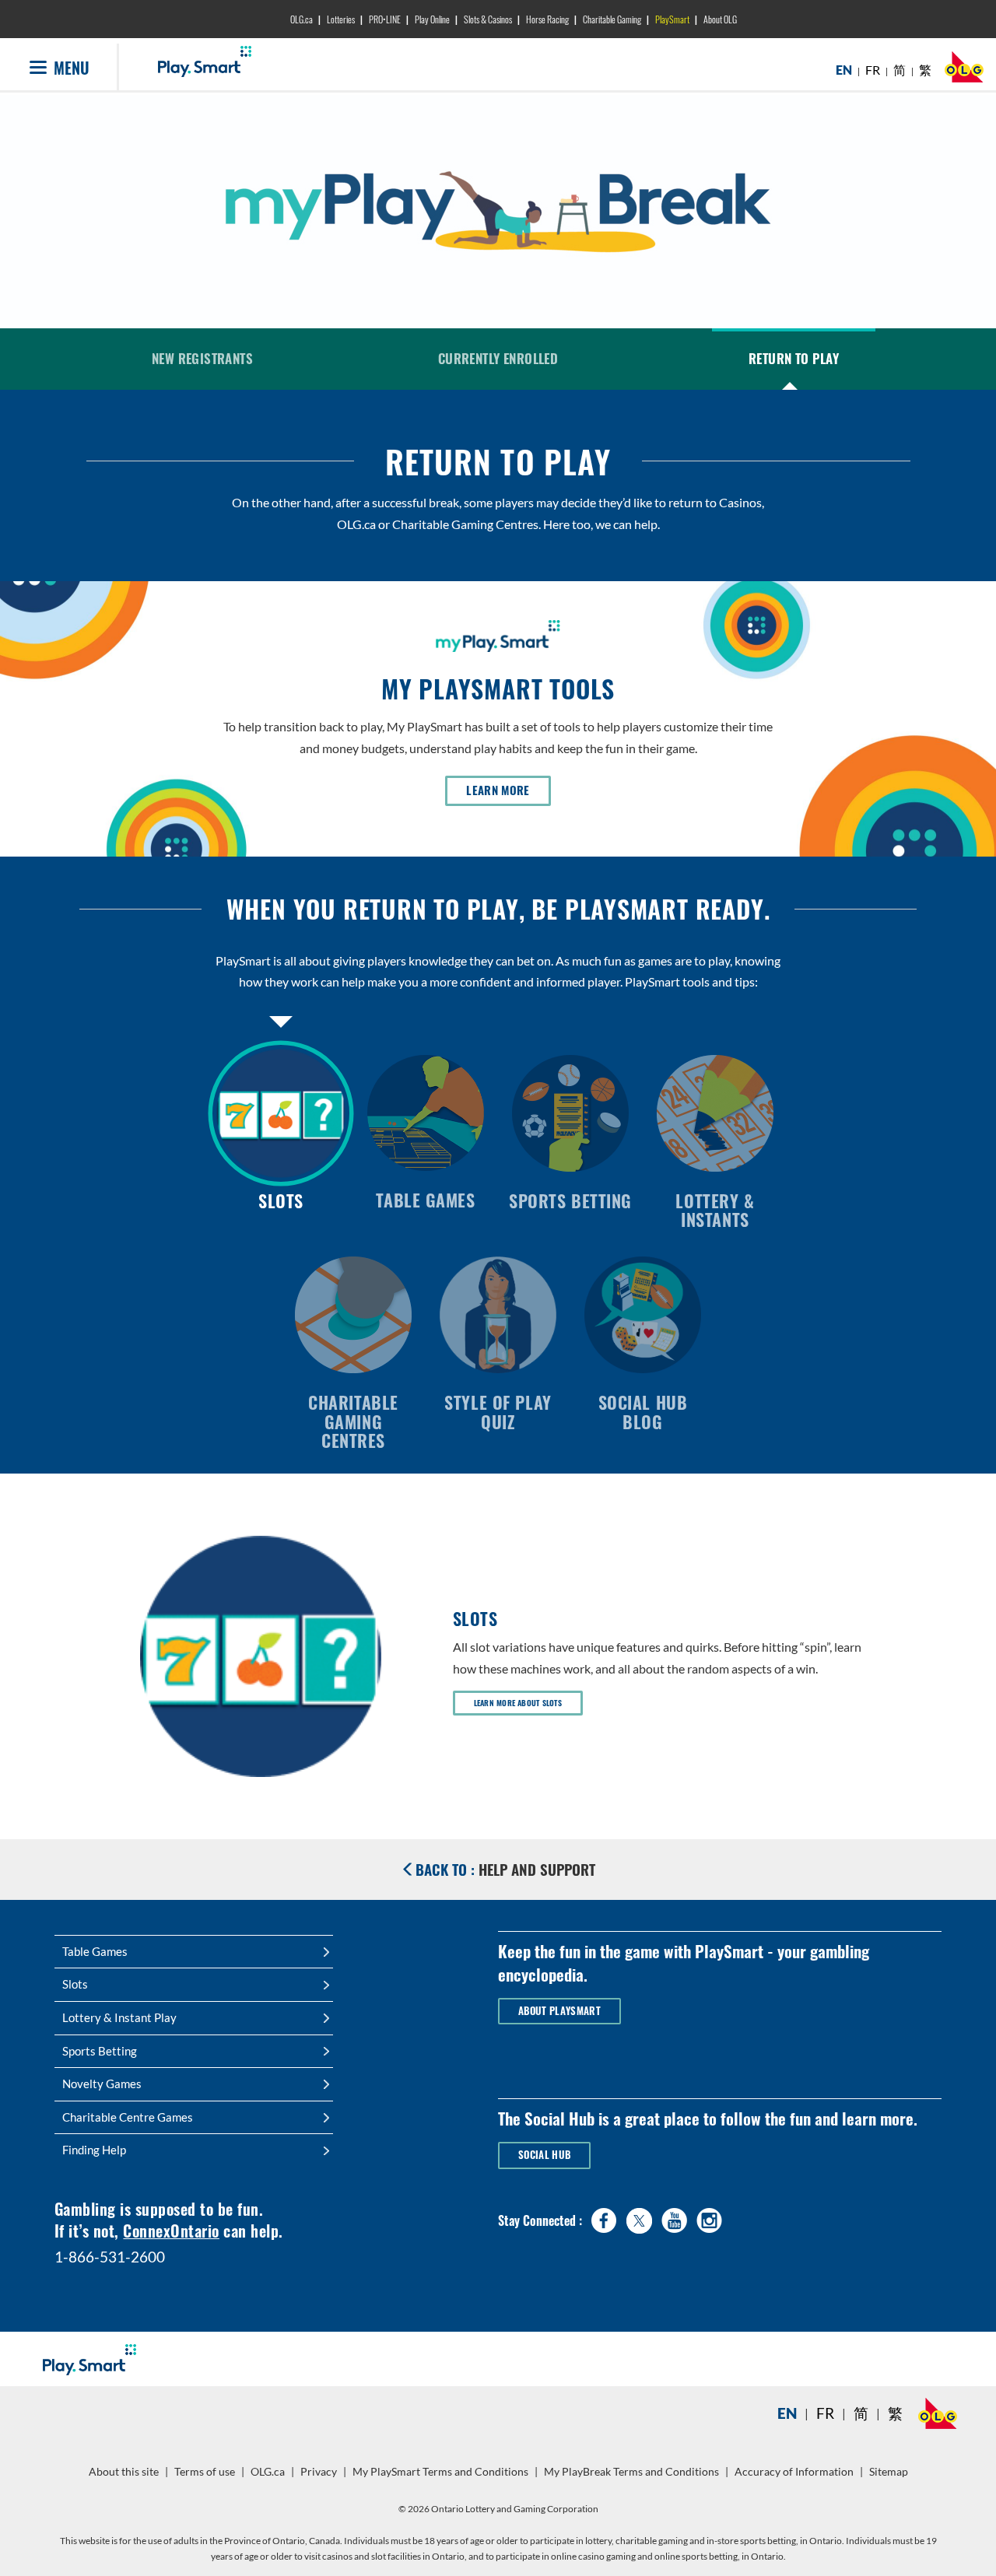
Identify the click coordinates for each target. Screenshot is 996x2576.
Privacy (321, 2477)
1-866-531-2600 (110, 2257)
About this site (124, 2472)
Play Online (432, 19)
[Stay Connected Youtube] (674, 2217)
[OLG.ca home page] (938, 2413)
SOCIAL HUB (544, 2155)
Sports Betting (570, 1200)
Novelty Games (102, 2084)
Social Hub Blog (643, 1411)
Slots (281, 1200)
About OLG (720, 19)
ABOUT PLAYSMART (559, 2011)
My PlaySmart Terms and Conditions (442, 2477)
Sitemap (889, 2472)
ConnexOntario (171, 2231)
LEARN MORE (509, 790)
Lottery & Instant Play (119, 2017)
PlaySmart (672, 19)
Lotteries (341, 19)
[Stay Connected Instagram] (709, 2217)
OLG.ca (302, 19)
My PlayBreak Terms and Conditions (633, 2477)
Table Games (425, 1199)
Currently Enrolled (498, 358)
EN (844, 70)
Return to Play (794, 358)
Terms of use (205, 2472)
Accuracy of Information (794, 2472)
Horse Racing (547, 19)
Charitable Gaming (612, 19)
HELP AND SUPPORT (505, 1869)
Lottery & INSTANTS (715, 1210)
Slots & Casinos (488, 19)
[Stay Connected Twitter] (639, 2219)
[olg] (964, 71)
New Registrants (202, 358)
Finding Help (94, 2150)
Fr (825, 2413)
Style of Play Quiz (498, 1411)
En (787, 2413)
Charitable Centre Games (128, 2117)
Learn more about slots (518, 1703)
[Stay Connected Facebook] (604, 2217)
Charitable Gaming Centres (353, 1421)
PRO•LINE (385, 19)
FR (873, 70)
